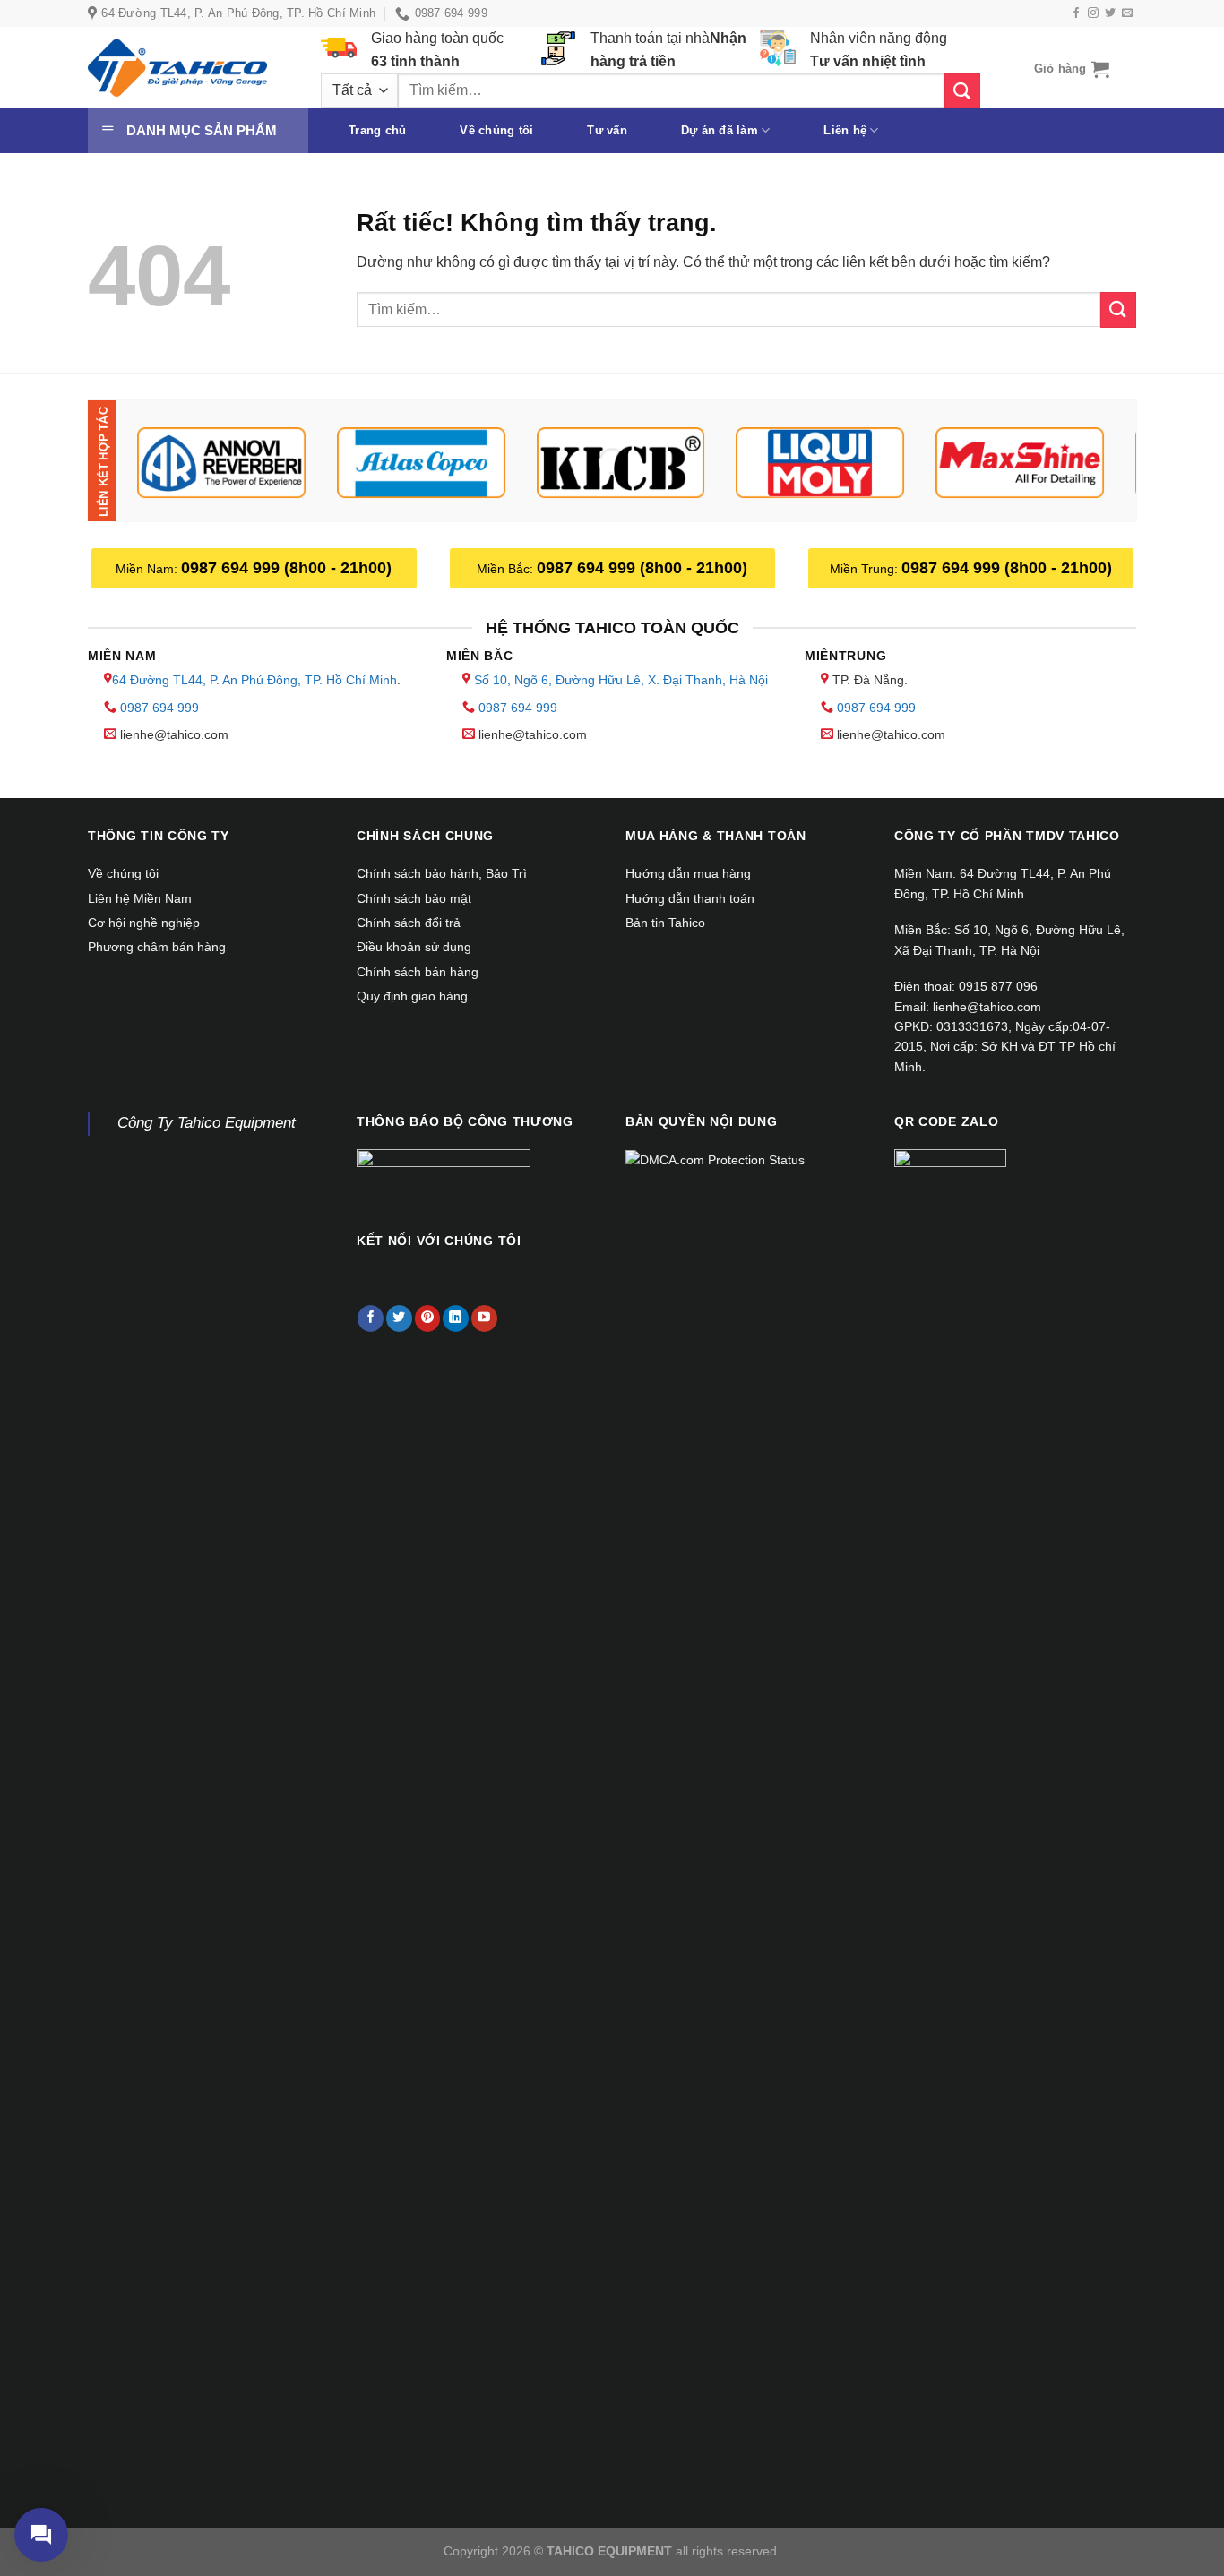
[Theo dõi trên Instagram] (1093, 13)
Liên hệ (845, 130)
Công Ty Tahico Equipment (207, 1123)
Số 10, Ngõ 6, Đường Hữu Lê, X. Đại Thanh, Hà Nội (621, 680)
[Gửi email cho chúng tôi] (1127, 13)
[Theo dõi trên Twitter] (1110, 13)
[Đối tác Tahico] (222, 463)
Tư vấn (607, 130)
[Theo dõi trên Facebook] (1076, 13)
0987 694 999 (159, 708)
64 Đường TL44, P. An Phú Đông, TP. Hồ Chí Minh (254, 680)
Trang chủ (377, 130)
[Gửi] (962, 91)
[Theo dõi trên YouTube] (484, 1318)
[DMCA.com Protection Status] (715, 1159)
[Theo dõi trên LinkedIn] (456, 1318)
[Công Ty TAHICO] (177, 68)
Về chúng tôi (496, 130)
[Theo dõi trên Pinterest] (428, 1318)
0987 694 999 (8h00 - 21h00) (286, 568)
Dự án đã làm (720, 130)
